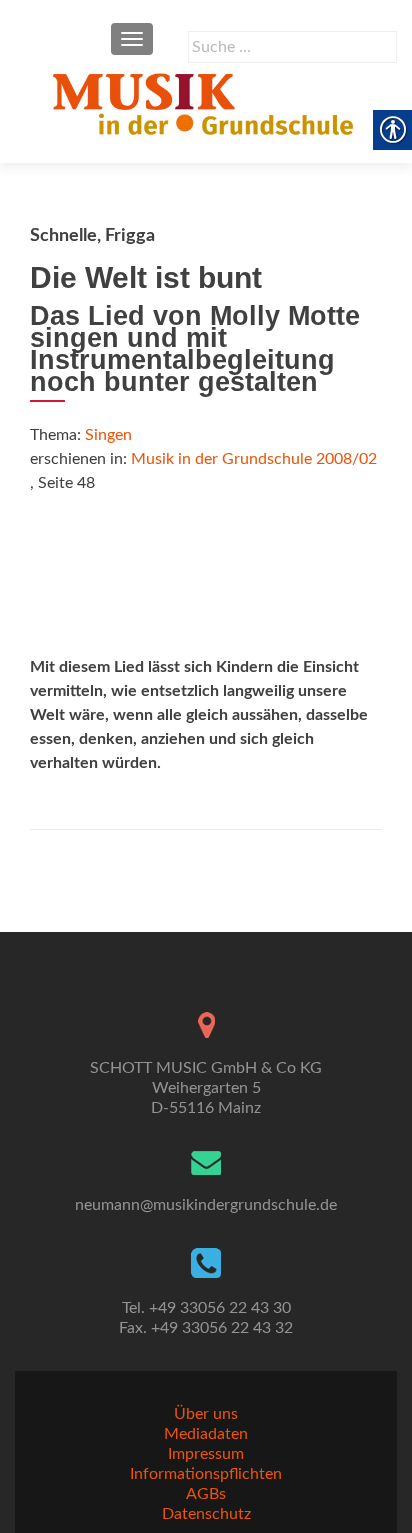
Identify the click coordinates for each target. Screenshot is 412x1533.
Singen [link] (108, 435)
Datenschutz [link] (206, 1514)
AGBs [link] (206, 1494)
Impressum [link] (206, 1454)
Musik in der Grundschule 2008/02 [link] (254, 459)
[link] (206, 103)
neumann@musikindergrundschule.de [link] (206, 1205)
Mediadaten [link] (206, 1434)
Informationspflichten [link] (206, 1474)
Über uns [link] (206, 1414)
